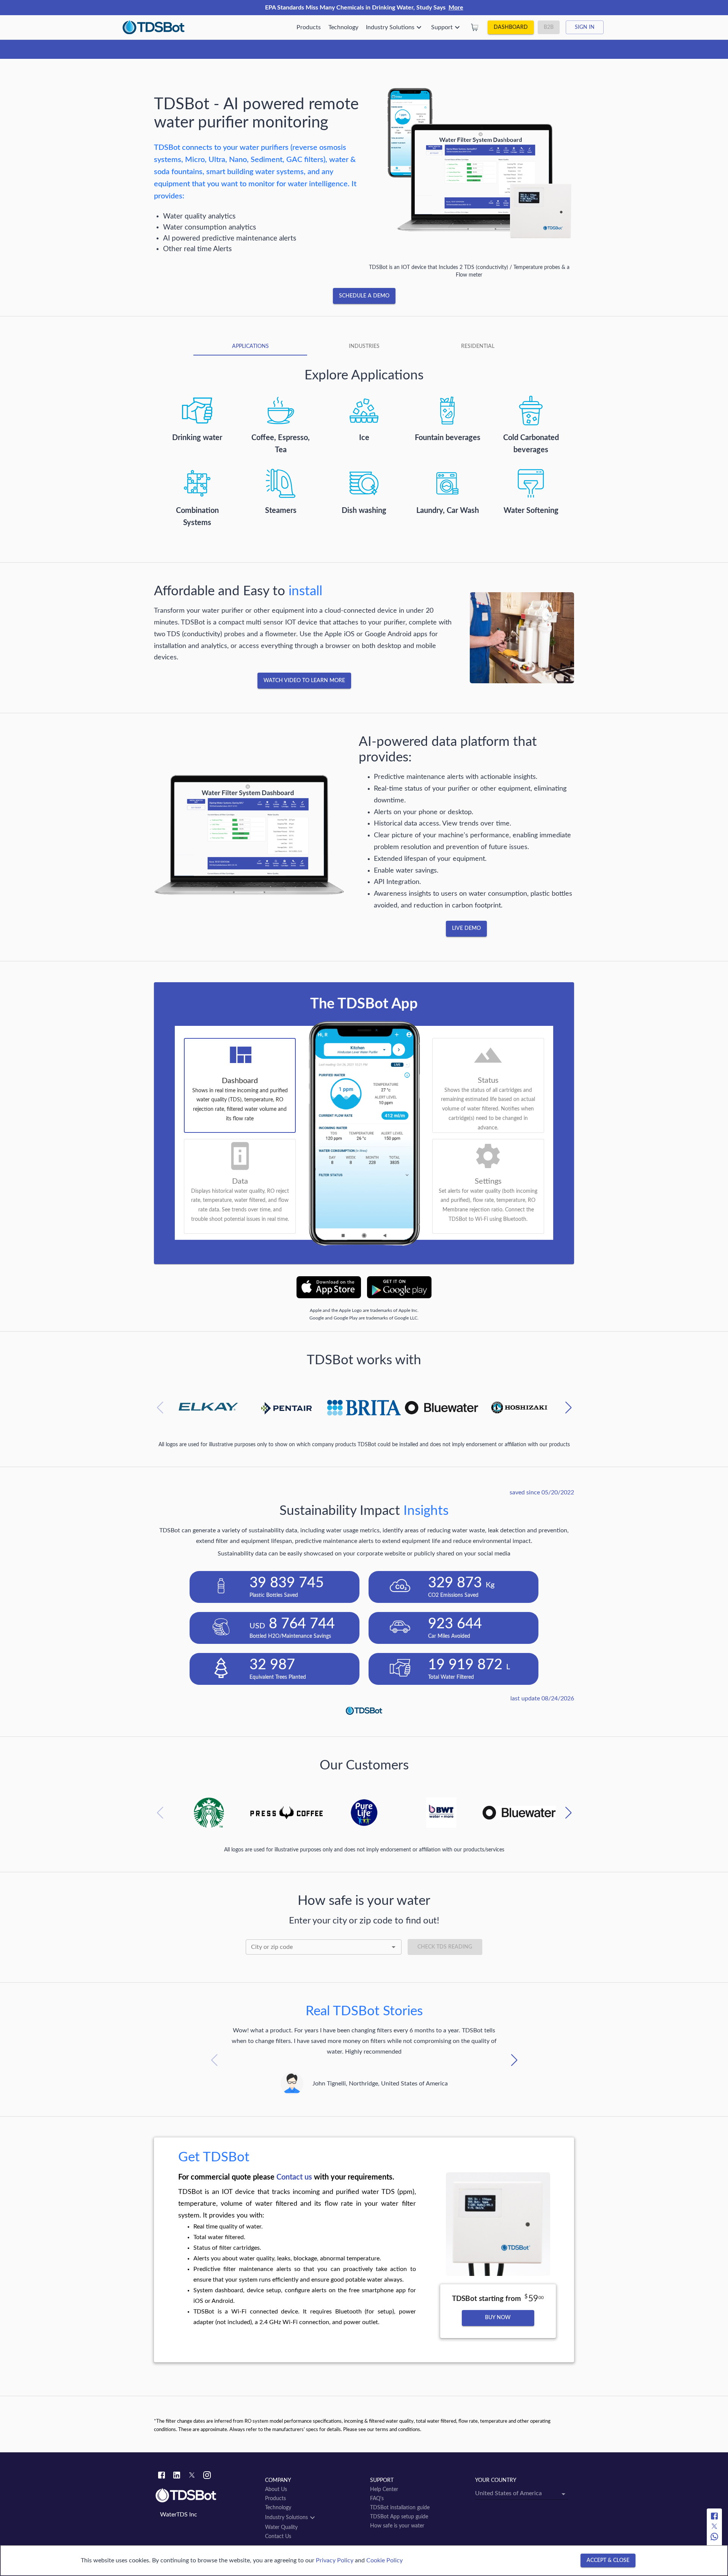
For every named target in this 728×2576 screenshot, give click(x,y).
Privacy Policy (335, 2560)
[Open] (394, 1947)
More (456, 8)
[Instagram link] (207, 2476)
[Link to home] (206, 2496)
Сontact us (294, 2177)
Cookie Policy (384, 2560)
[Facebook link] (162, 2476)
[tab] (250, 346)
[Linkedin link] (177, 2476)
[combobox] (324, 1947)
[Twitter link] (192, 2476)
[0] (475, 27)
